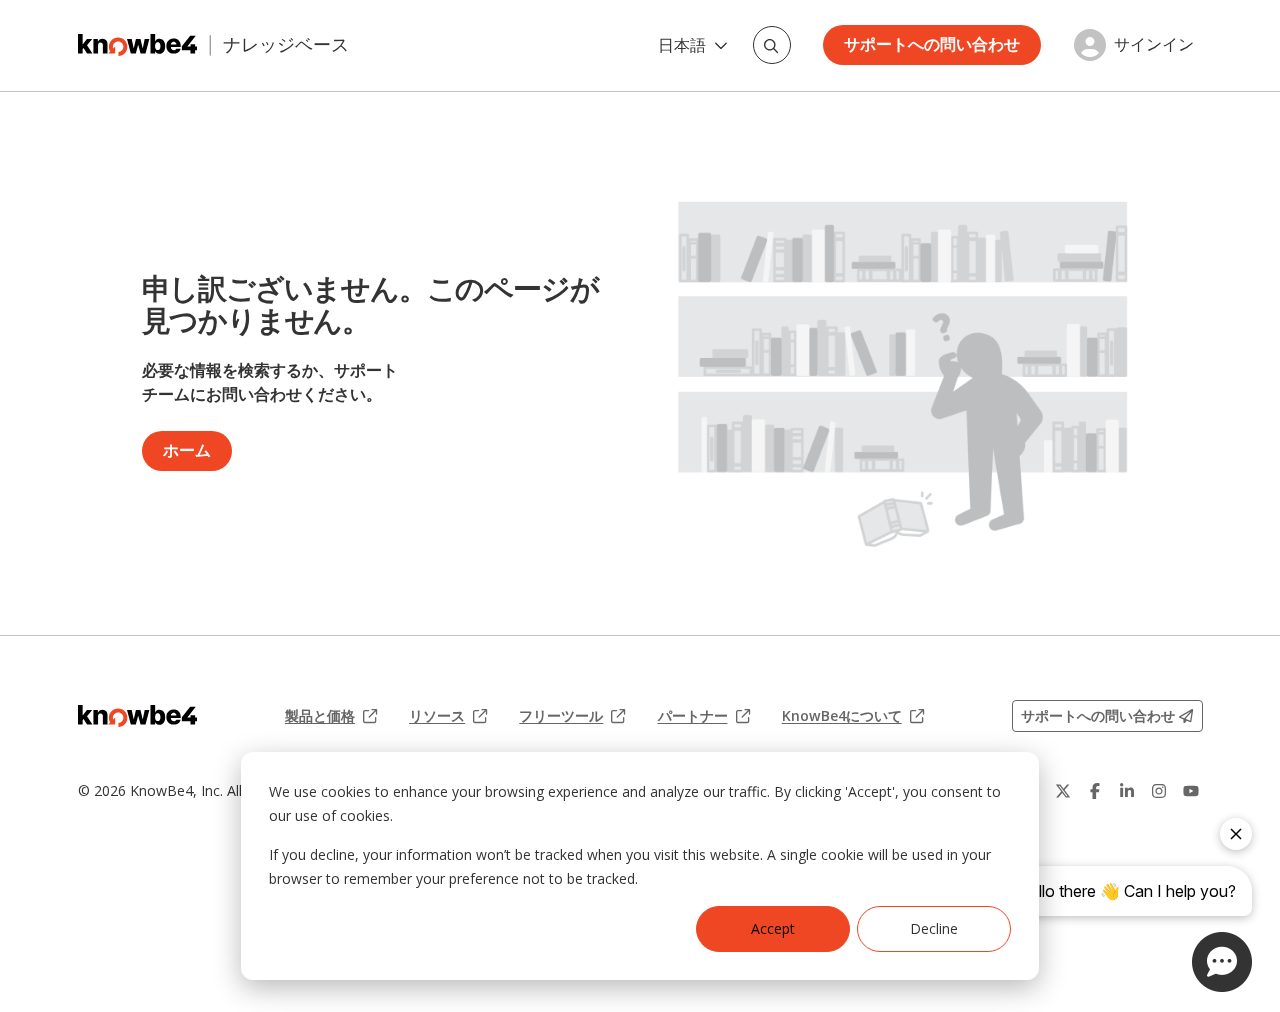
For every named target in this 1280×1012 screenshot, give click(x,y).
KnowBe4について (853, 716)
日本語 (682, 45)
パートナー (704, 716)
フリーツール (572, 716)
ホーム (187, 450)
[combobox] (772, 45)
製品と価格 (331, 716)
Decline (934, 928)
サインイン (1154, 45)
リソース (448, 716)
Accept (773, 928)
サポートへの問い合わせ (932, 44)
